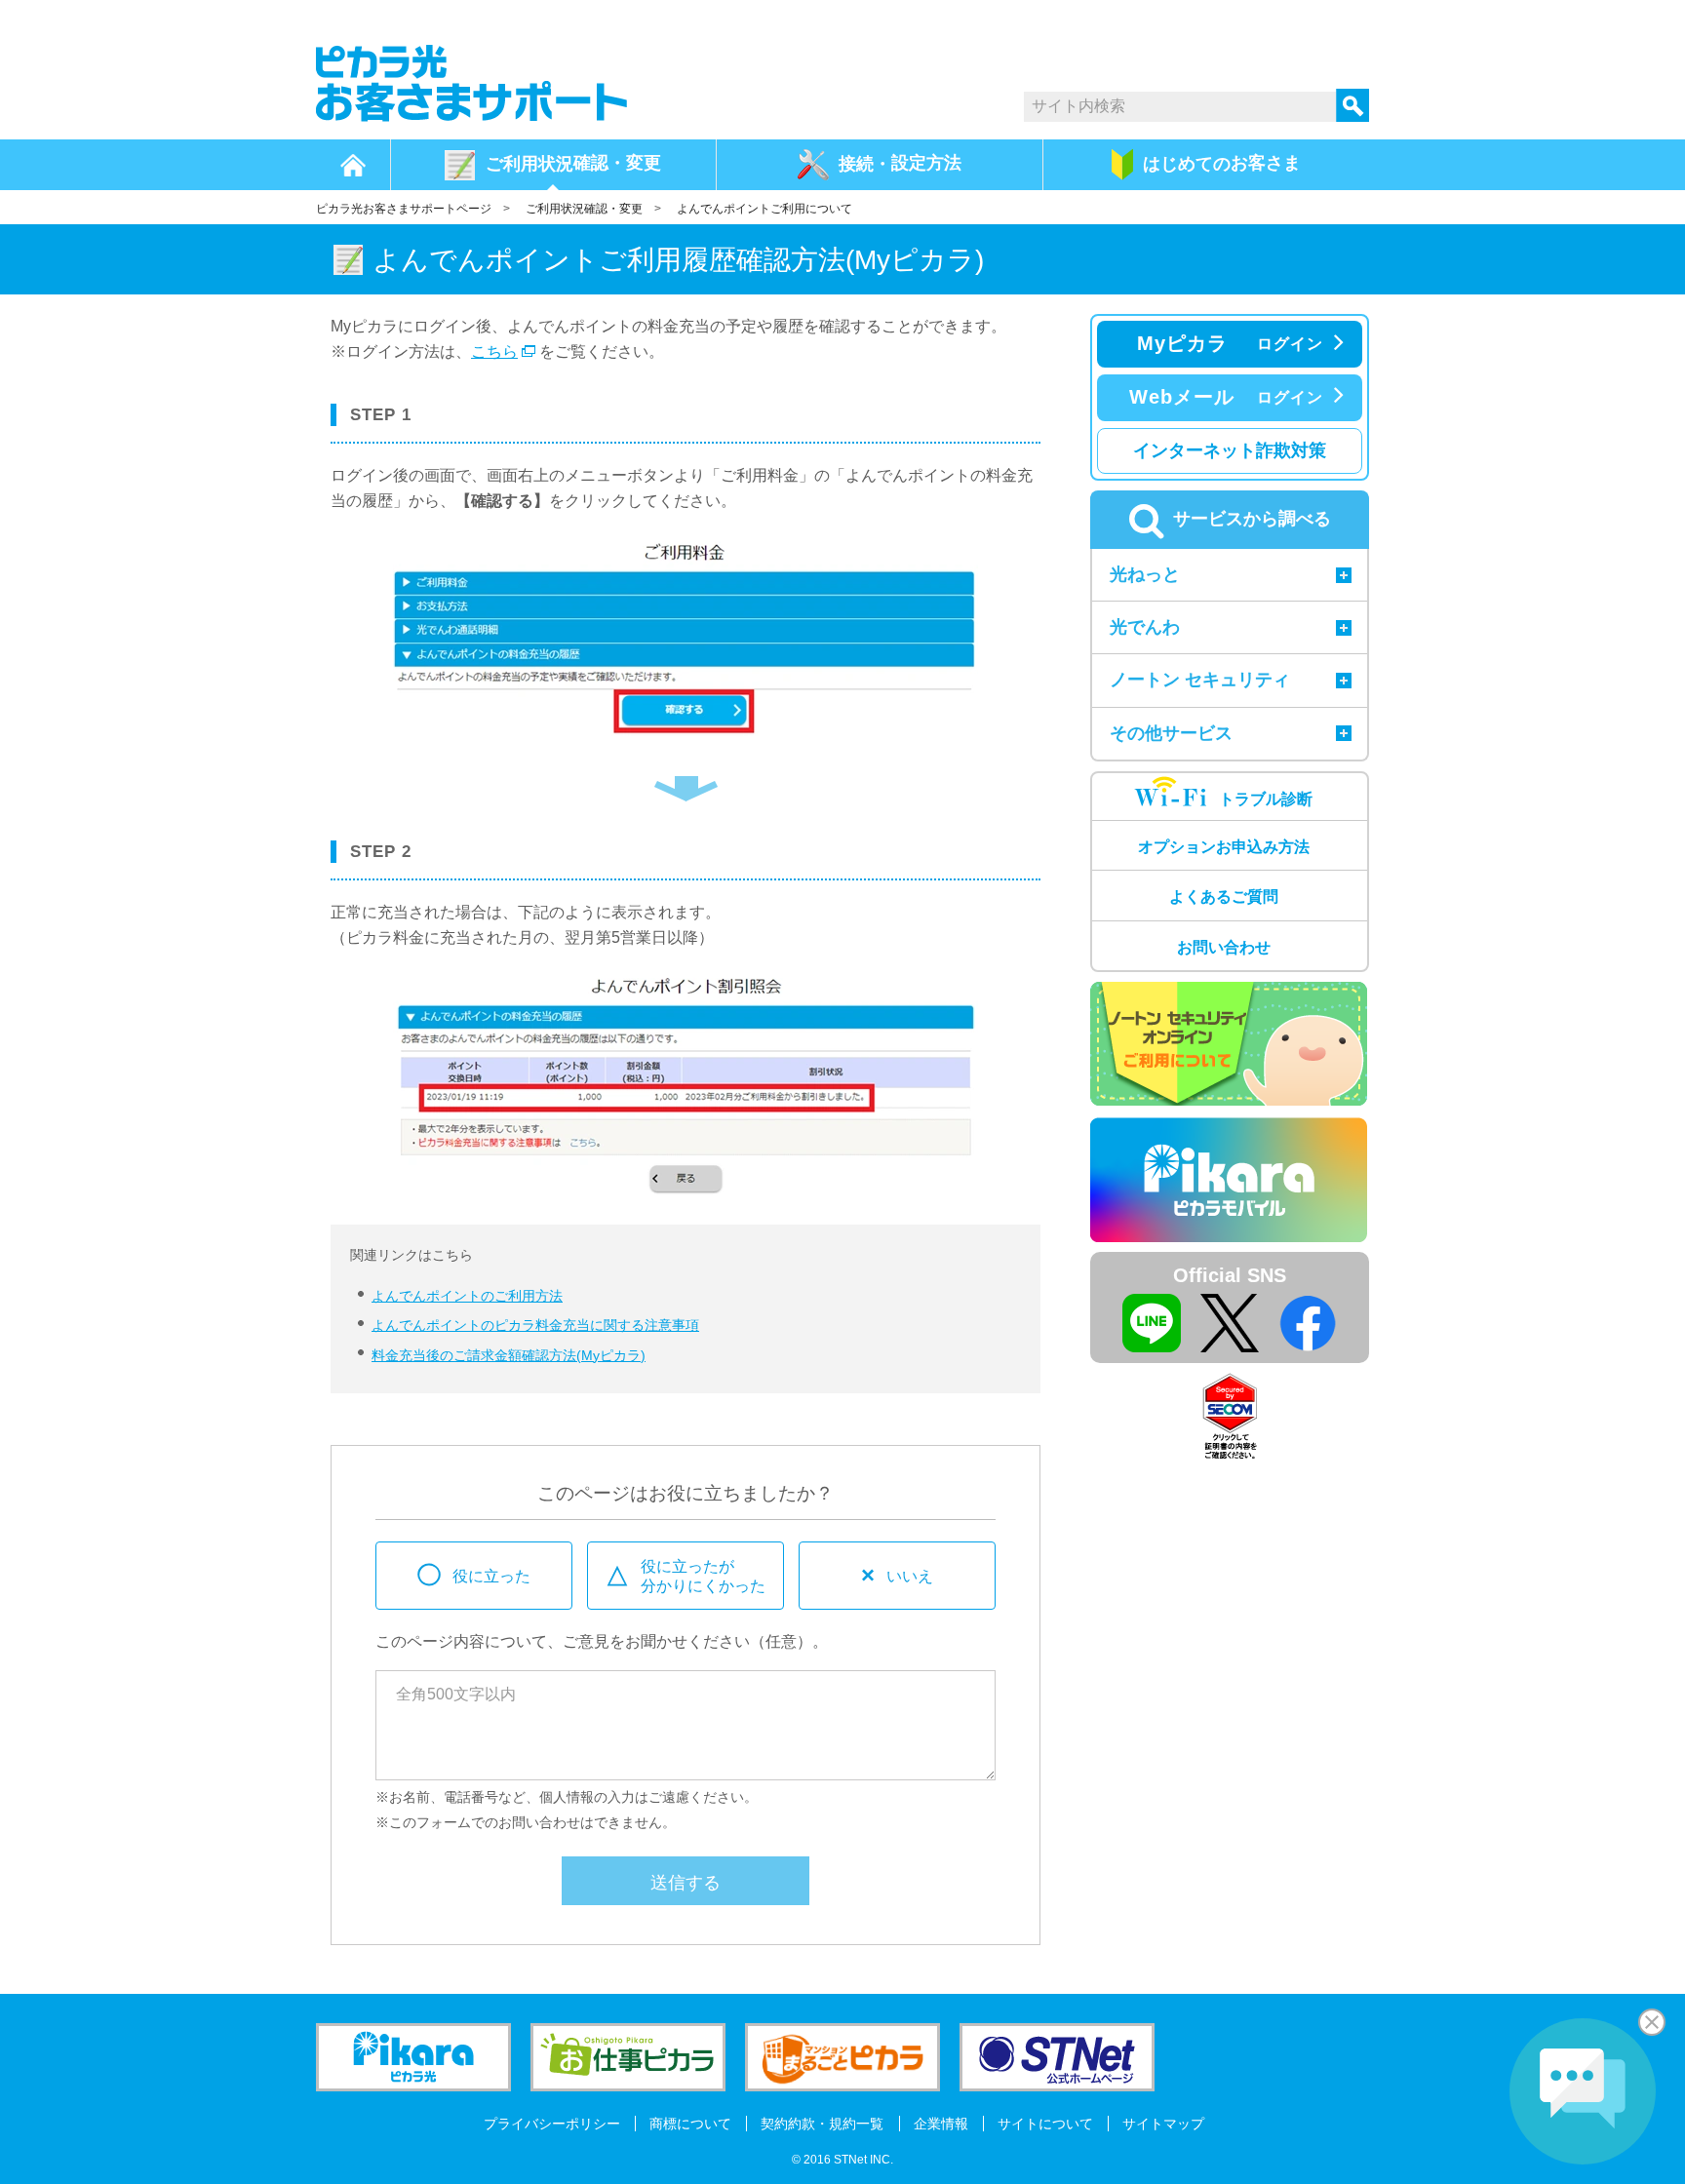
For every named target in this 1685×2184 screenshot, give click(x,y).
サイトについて (1045, 2124)
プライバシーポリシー (552, 2124)
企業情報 (941, 2124)
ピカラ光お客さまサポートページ (404, 209)
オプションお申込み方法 (1224, 847)
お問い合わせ (1224, 947)
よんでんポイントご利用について (764, 209)
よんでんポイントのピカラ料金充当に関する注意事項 (535, 1325)
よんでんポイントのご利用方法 (467, 1296)
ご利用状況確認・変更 (584, 209)
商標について (690, 2124)
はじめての (1222, 163)
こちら (494, 351)
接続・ (900, 163)
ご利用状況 (573, 163)
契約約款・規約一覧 (822, 2124)
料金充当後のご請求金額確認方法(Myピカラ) (509, 1355)
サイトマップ (1163, 2124)
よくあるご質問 (1224, 897)
